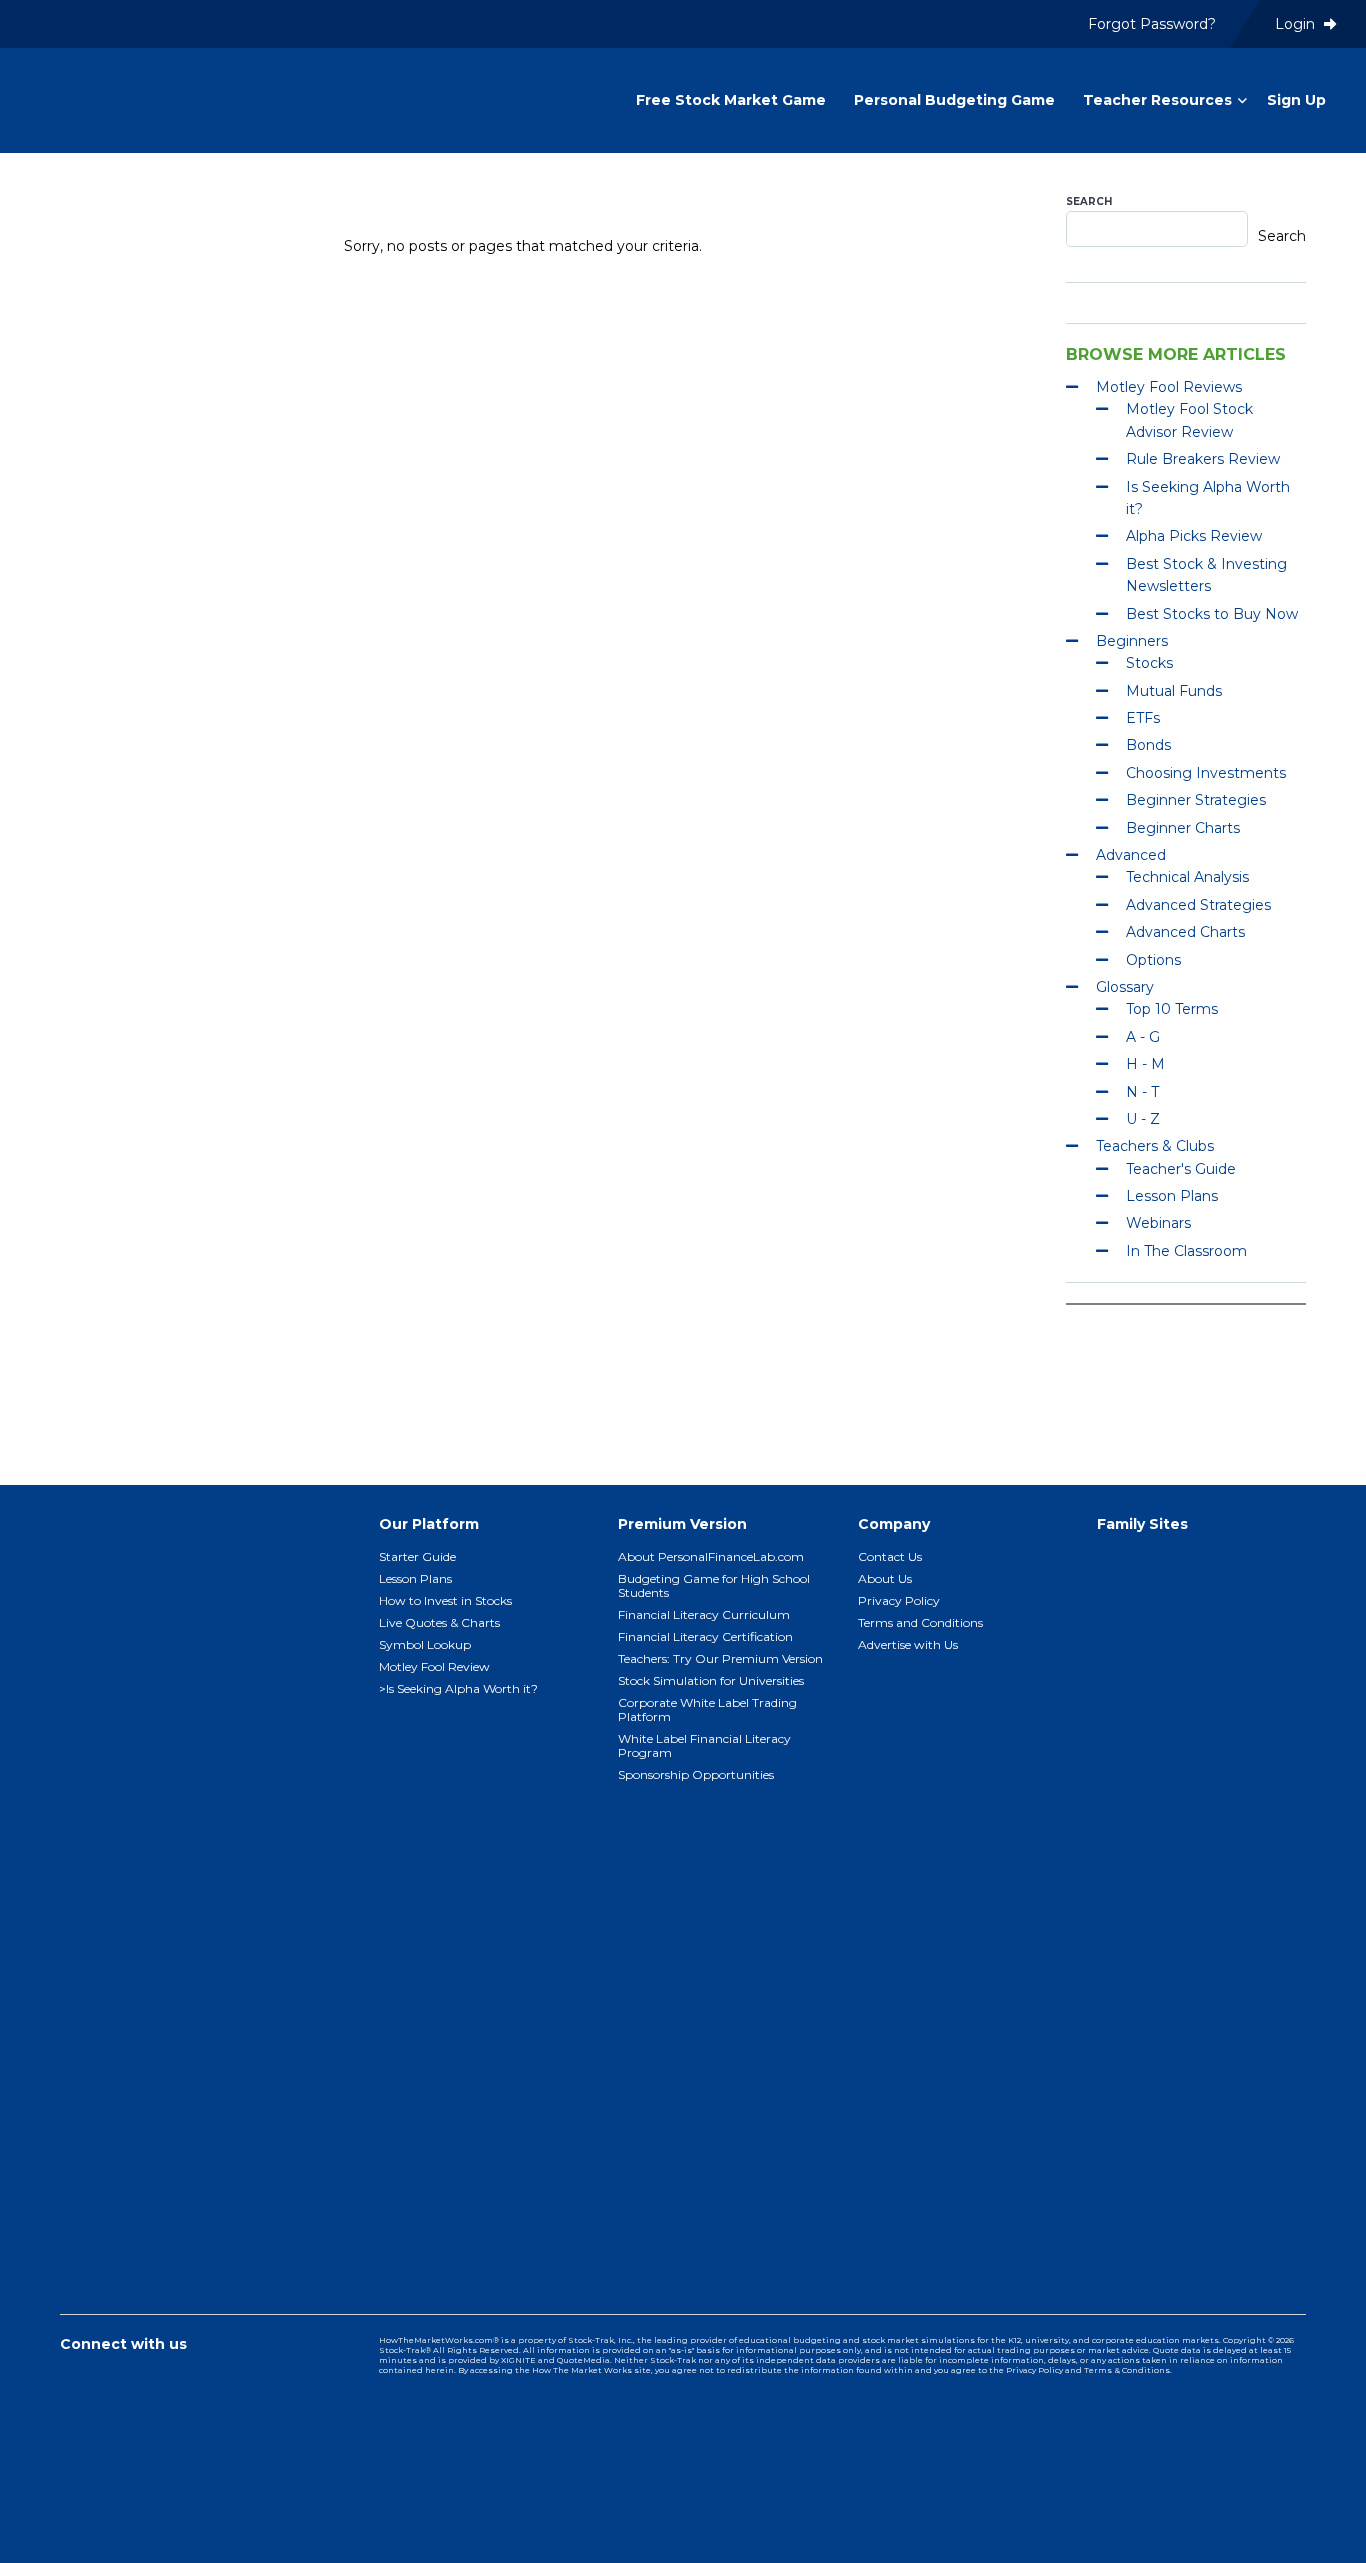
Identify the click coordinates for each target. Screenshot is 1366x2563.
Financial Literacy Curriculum (704, 1614)
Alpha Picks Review (1194, 536)
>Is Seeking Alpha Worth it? (458, 1688)
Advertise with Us (908, 1644)
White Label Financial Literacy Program (704, 1745)
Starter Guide (417, 1556)
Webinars (1158, 1223)
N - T (1142, 1092)
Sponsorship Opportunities (696, 1774)
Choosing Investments (1206, 773)
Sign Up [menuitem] (1296, 100)
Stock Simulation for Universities (711, 1680)
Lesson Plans (1172, 1196)
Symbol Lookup (425, 1644)
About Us (885, 1578)
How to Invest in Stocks (445, 1600)
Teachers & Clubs (1155, 1146)
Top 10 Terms (1172, 1009)
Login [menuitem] (1297, 24)
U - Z (1143, 1119)
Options (1153, 960)
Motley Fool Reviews (1169, 387)
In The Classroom (1186, 1251)
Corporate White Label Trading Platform (707, 1709)
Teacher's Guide (1181, 1169)
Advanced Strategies (1198, 905)
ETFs (1143, 718)
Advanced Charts (1185, 932)
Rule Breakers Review (1203, 459)
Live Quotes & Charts (439, 1622)
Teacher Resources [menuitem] (1157, 100)
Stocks (1149, 663)
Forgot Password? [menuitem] (1152, 24)
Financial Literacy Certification (705, 1636)
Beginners (1132, 641)
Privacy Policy (899, 1600)
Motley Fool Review (434, 1666)
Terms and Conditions (920, 1622)
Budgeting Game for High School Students (714, 1585)
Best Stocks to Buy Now (1212, 614)
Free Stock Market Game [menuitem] (731, 100)
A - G (1143, 1037)
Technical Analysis (1187, 877)
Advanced (1131, 855)
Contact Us (890, 1556)
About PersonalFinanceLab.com (711, 1556)
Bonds (1148, 745)
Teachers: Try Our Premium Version (720, 1658)
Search (1089, 201)
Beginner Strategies (1196, 800)
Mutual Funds (1174, 691)
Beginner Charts (1183, 828)
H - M (1145, 1064)
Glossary (1125, 987)
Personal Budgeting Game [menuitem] (954, 100)
